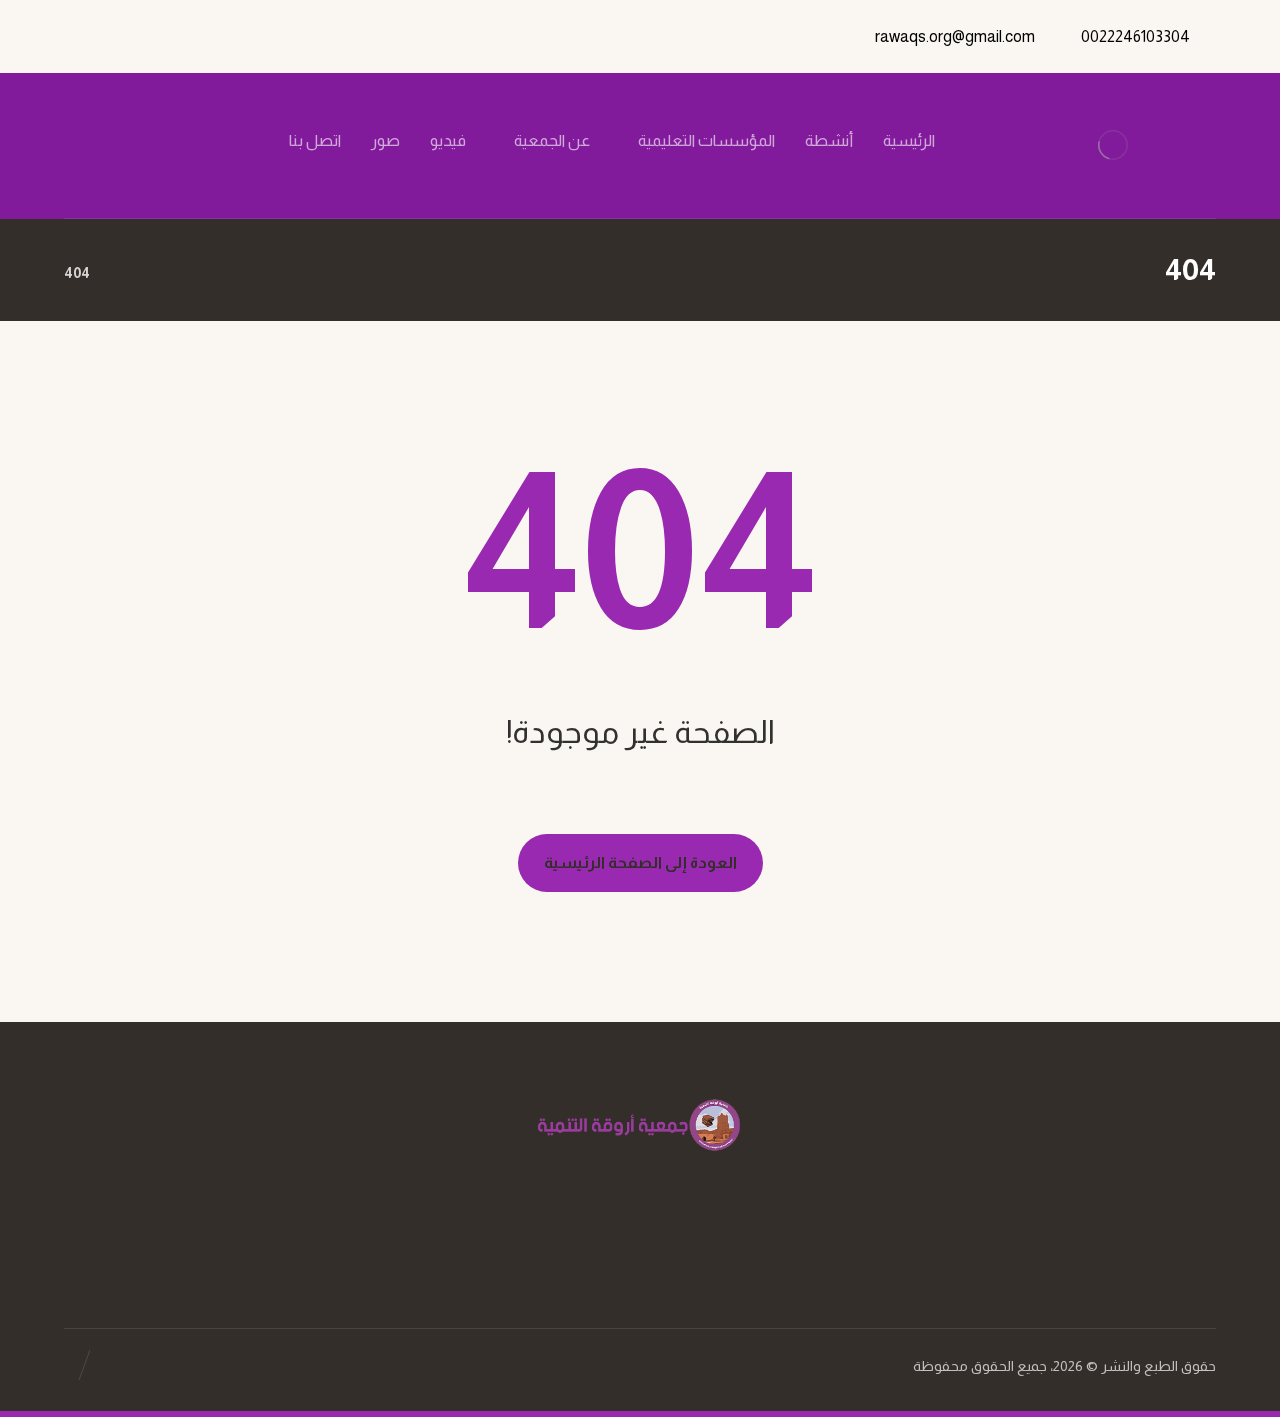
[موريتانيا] (1112, 145)
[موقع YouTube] (620, 1238)
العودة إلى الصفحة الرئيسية (640, 862)
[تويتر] (203, 141)
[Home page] (130, 273)
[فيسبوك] (237, 141)
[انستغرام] (169, 141)
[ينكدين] (135, 141)
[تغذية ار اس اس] (101, 141)
